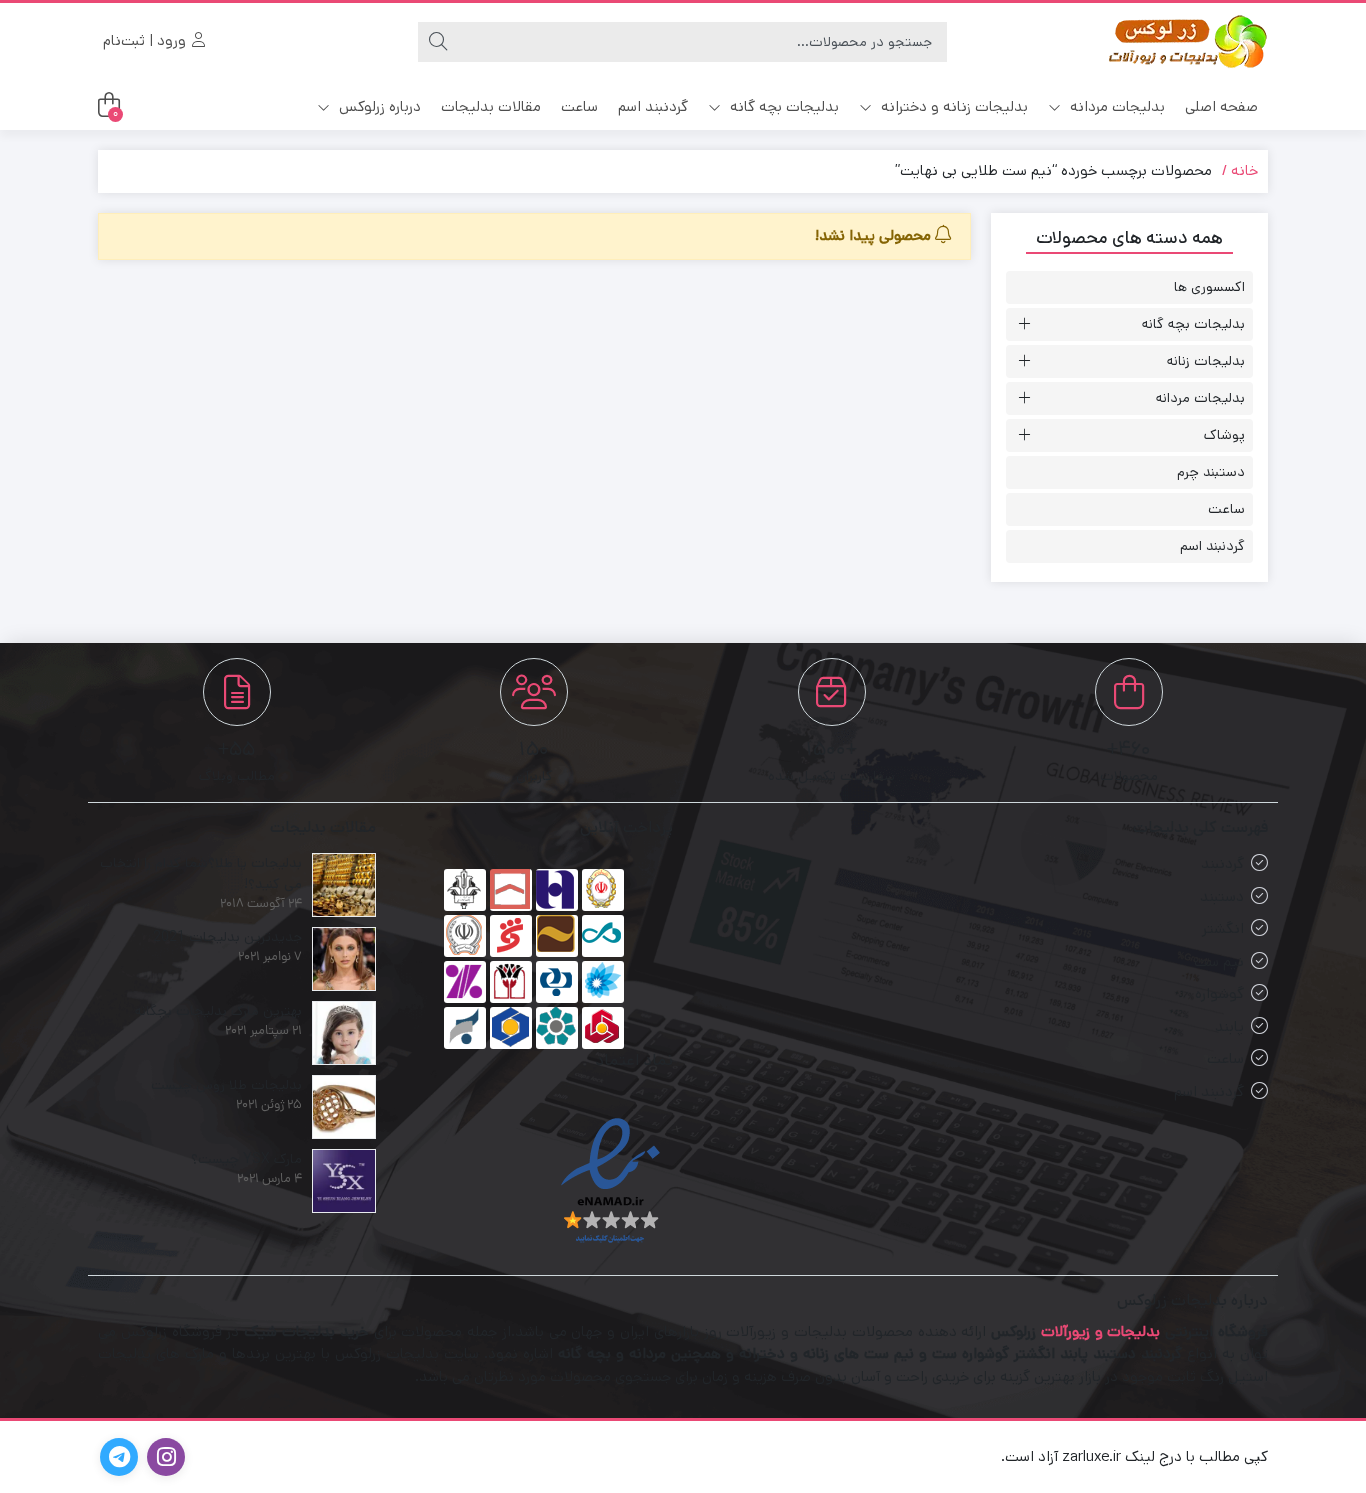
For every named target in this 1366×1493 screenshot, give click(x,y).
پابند (1229, 1026)
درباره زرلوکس (378, 106)
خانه (1244, 170)
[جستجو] (438, 42)
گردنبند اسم (653, 106)
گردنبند (1222, 863)
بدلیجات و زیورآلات (1101, 1331)
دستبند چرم (1211, 472)
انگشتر (1223, 928)
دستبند (1222, 896)
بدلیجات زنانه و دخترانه (952, 106)
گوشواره (1219, 993)
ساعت (579, 106)
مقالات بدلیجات (491, 106)
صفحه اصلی (1221, 106)
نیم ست (1219, 961)
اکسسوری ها (1209, 287)
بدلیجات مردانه (1115, 106)
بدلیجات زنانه (1206, 361)
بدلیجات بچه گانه (782, 106)
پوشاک (1224, 435)
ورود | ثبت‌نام (146, 40)
